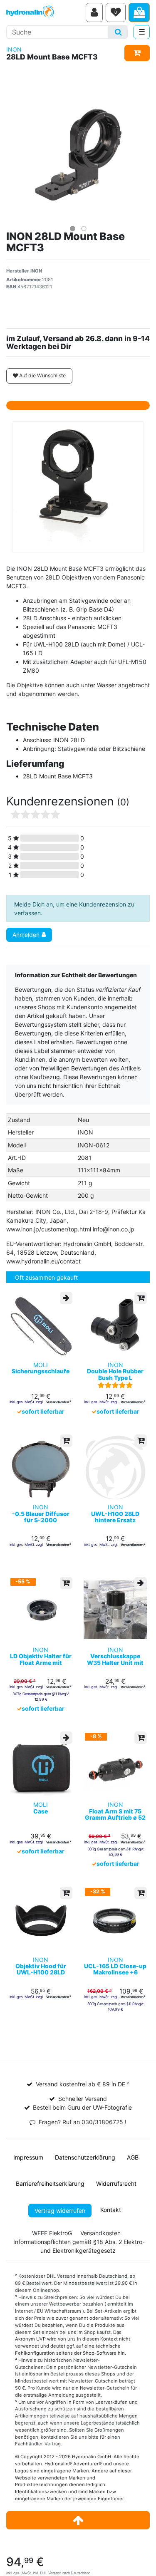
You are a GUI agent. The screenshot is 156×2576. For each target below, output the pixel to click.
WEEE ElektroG (52, 2233)
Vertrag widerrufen (60, 2211)
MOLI (41, 1368)
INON (14, 49)
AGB (133, 2157)
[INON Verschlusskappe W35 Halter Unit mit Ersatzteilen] (116, 1610)
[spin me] (78, 487)
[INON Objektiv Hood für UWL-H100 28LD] (41, 1920)
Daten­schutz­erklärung (85, 2157)
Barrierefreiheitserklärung (50, 2183)
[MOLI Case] (41, 1765)
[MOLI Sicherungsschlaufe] (41, 1325)
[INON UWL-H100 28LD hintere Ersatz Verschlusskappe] (116, 1468)
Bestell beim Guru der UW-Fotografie (82, 2107)
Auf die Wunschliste (42, 375)
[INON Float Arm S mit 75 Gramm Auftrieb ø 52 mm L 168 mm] (116, 1765)
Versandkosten (100, 2233)
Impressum (28, 2157)
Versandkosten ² (58, 1402)
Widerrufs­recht (116, 2183)
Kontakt (111, 2210)
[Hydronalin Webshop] (45, 12)
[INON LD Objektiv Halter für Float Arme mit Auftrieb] (41, 1610)
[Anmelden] (94, 12)
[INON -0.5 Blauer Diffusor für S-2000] (41, 1468)
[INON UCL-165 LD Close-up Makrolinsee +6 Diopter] (116, 1920)
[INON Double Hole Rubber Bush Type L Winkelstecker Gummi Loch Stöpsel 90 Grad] (116, 1325)
